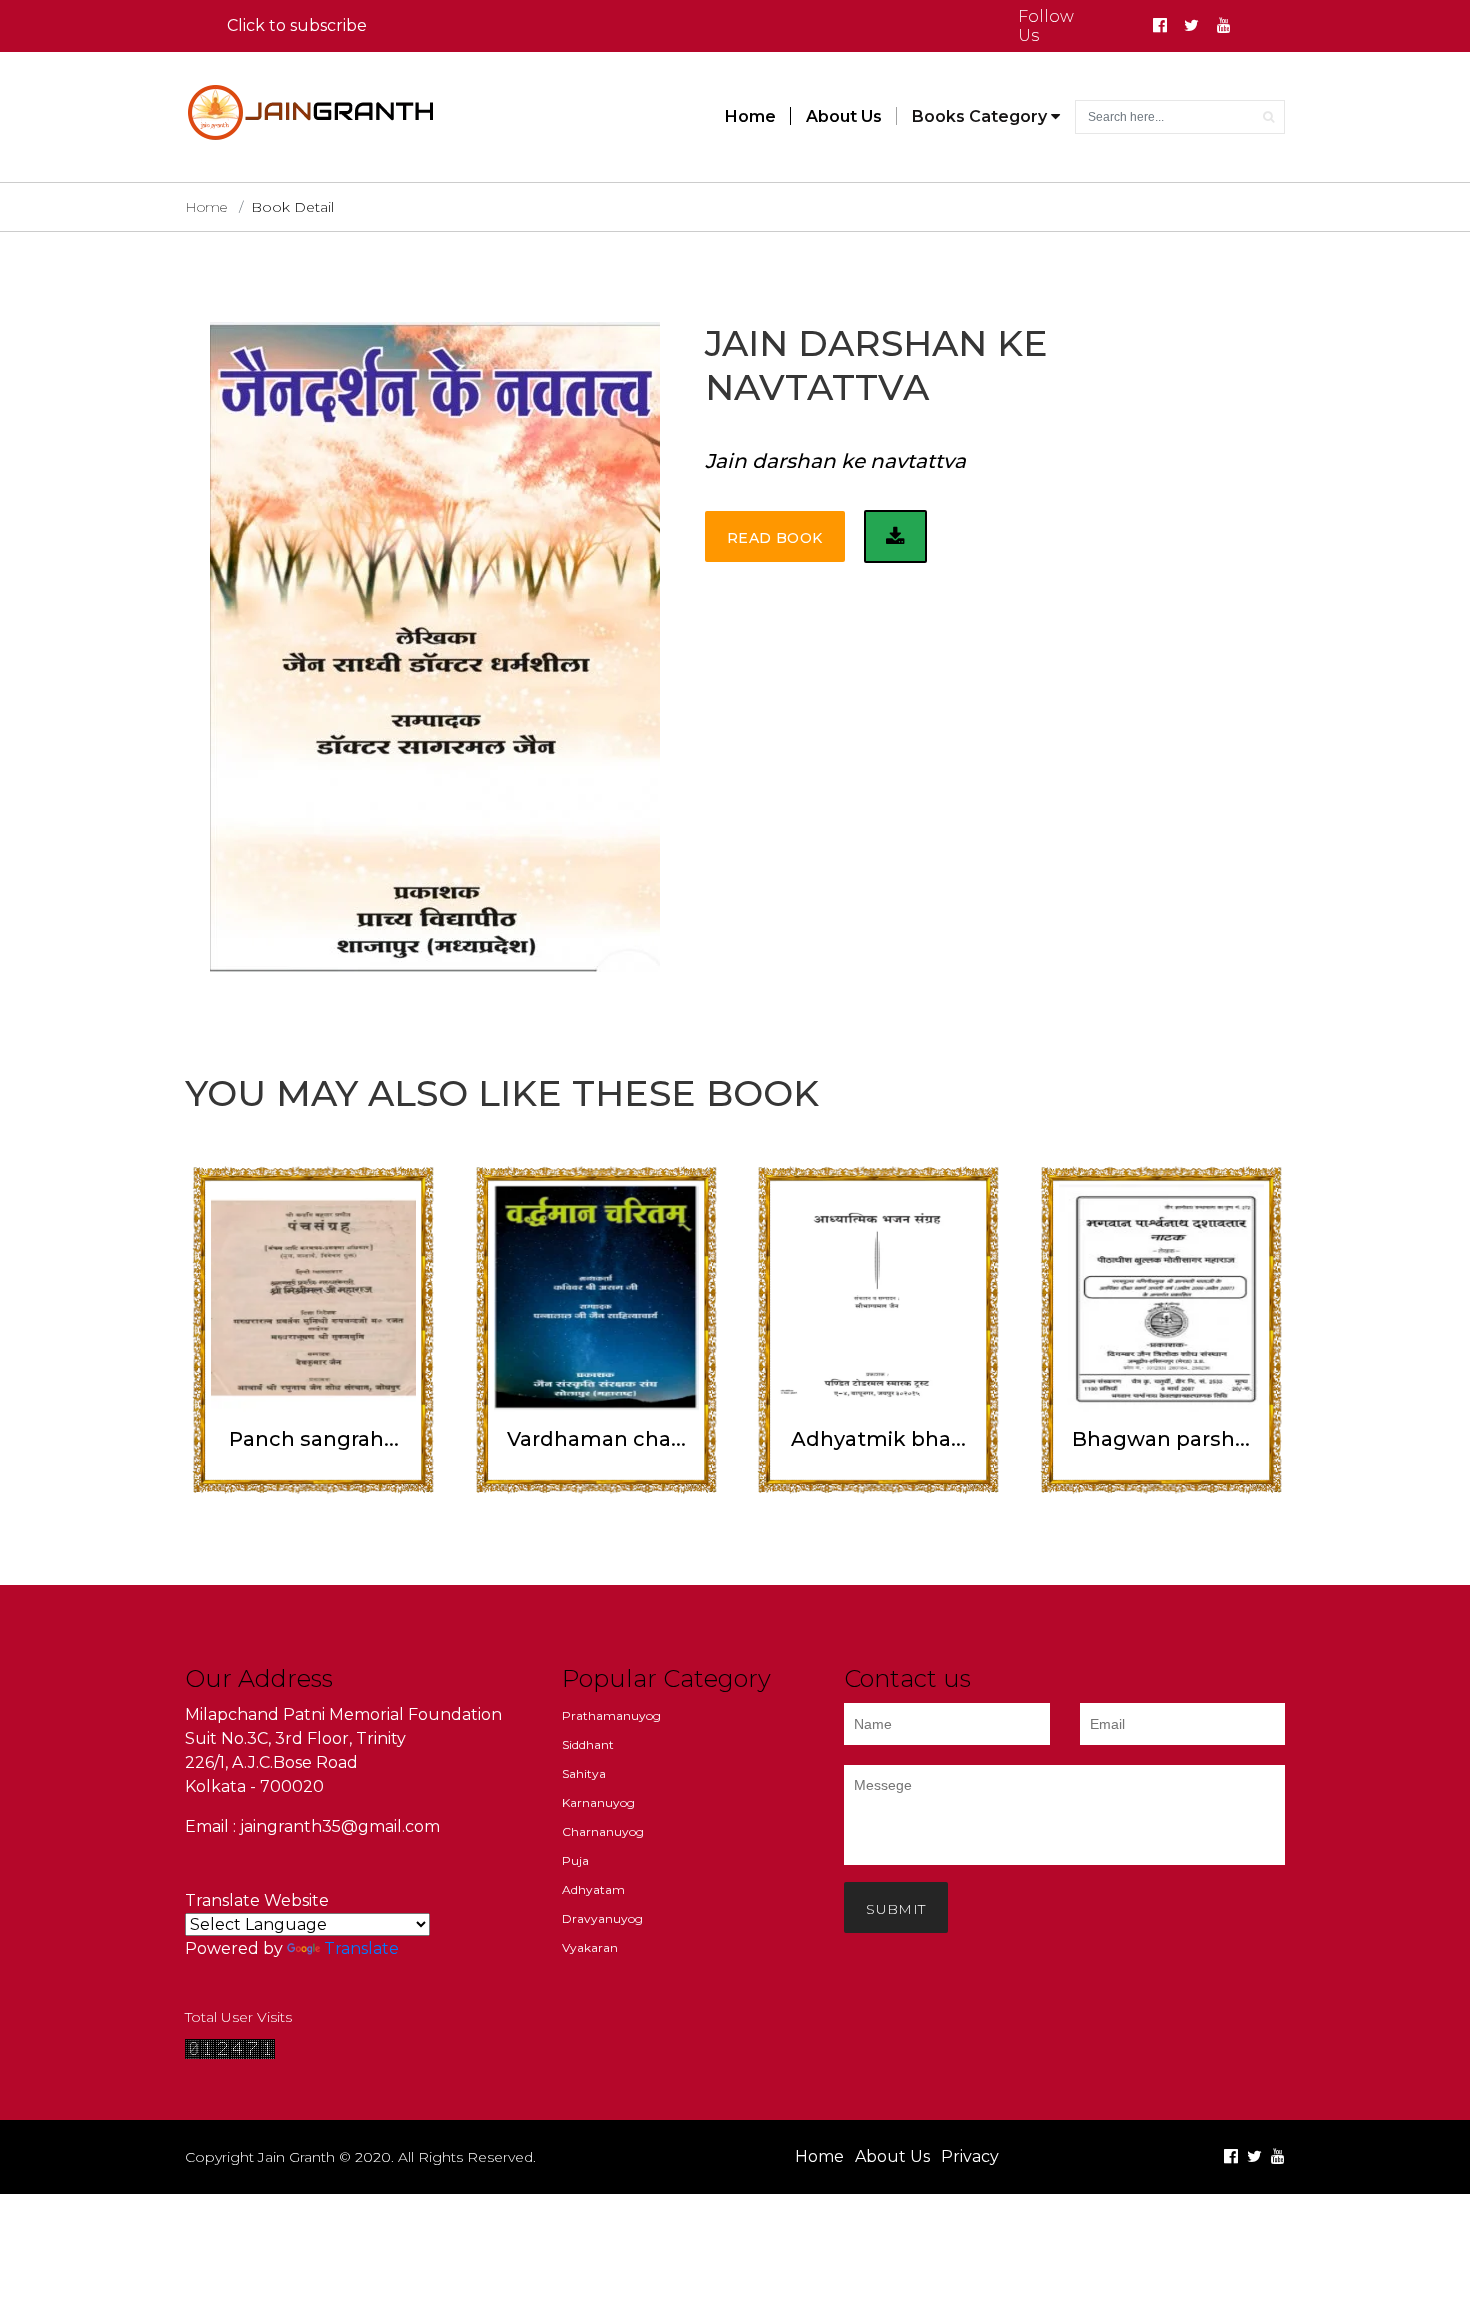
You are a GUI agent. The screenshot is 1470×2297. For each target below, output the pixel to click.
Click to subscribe (297, 25)
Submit (895, 1909)
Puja (575, 1860)
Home (750, 116)
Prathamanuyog (611, 1715)
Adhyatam (593, 1889)
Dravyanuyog (602, 1918)
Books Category (981, 116)
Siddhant (588, 1744)
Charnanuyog (603, 1831)
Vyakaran (590, 1947)
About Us (844, 116)
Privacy (970, 2156)
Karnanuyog (598, 1802)
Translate (361, 1948)
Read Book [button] (775, 538)
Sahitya (584, 1773)
